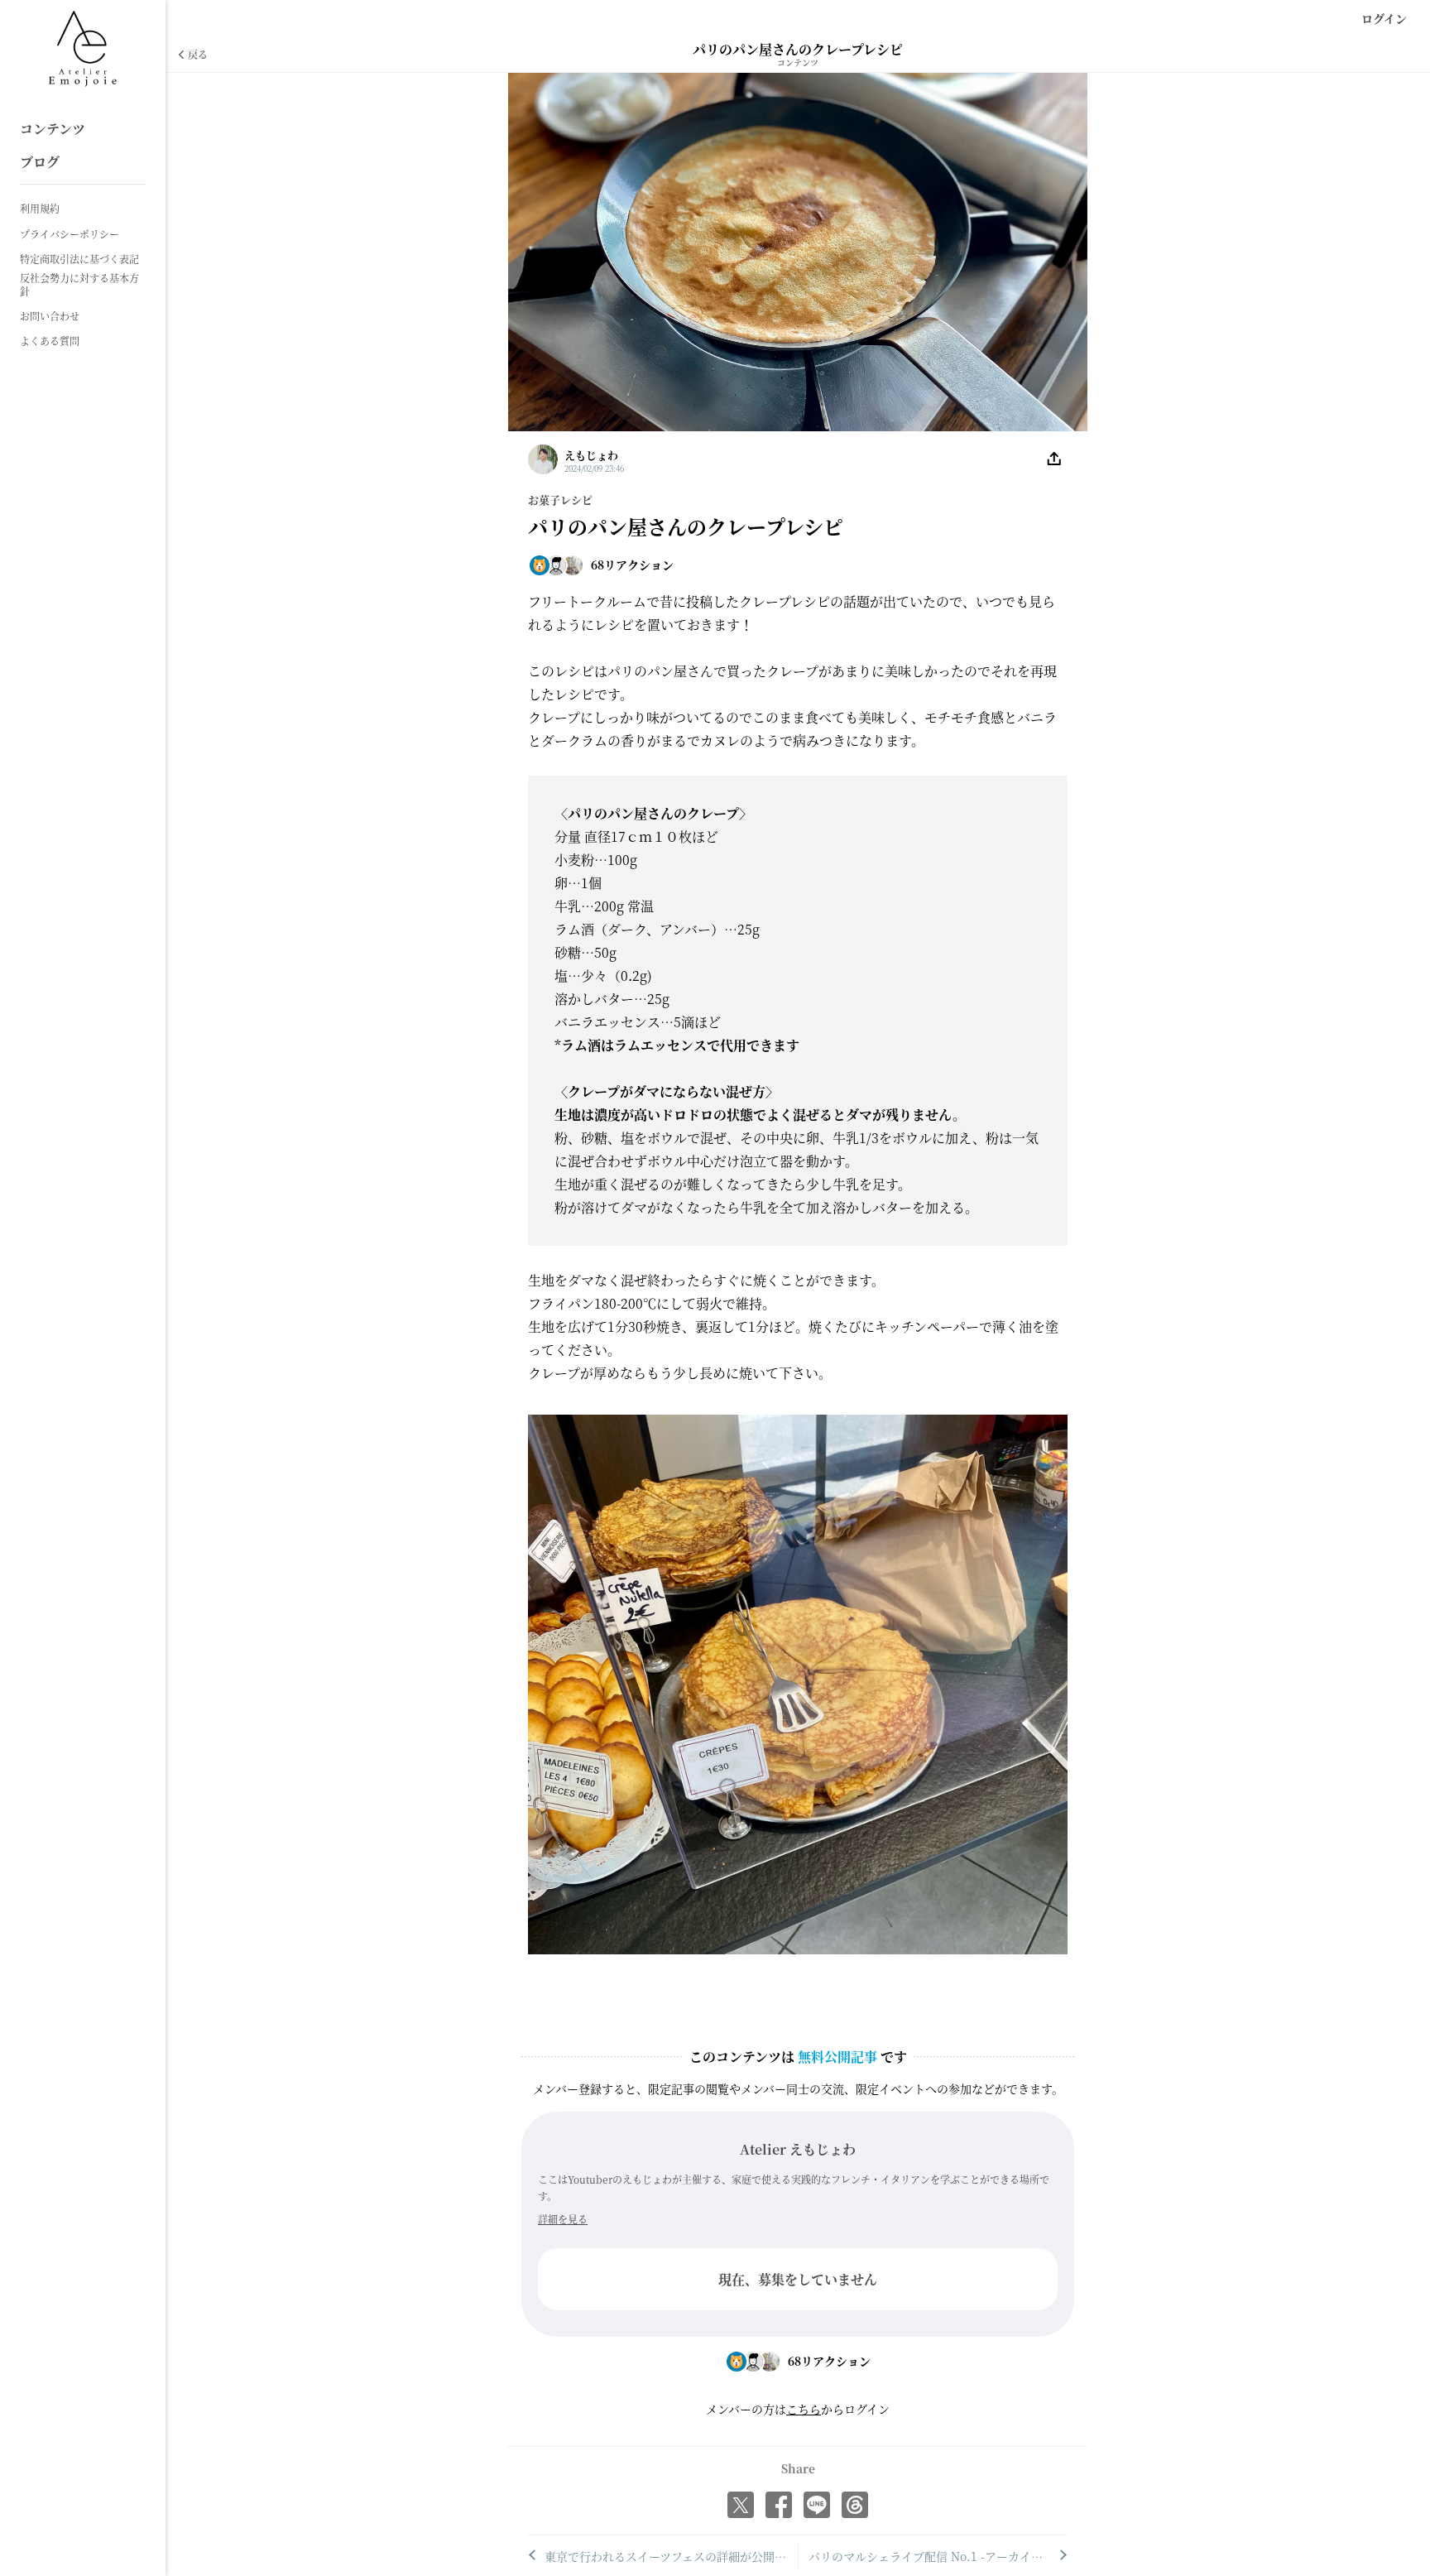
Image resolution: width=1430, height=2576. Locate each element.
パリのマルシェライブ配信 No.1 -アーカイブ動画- (938, 2556)
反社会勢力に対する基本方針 (79, 284)
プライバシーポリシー (70, 234)
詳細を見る (563, 2219)
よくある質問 (50, 341)
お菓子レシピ (560, 500)
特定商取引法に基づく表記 (79, 259)
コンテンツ (53, 129)
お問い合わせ (50, 316)
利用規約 (40, 209)
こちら (804, 2409)
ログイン (1384, 18)
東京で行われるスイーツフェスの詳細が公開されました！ (671, 2556)
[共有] (1054, 459)
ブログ (40, 162)
